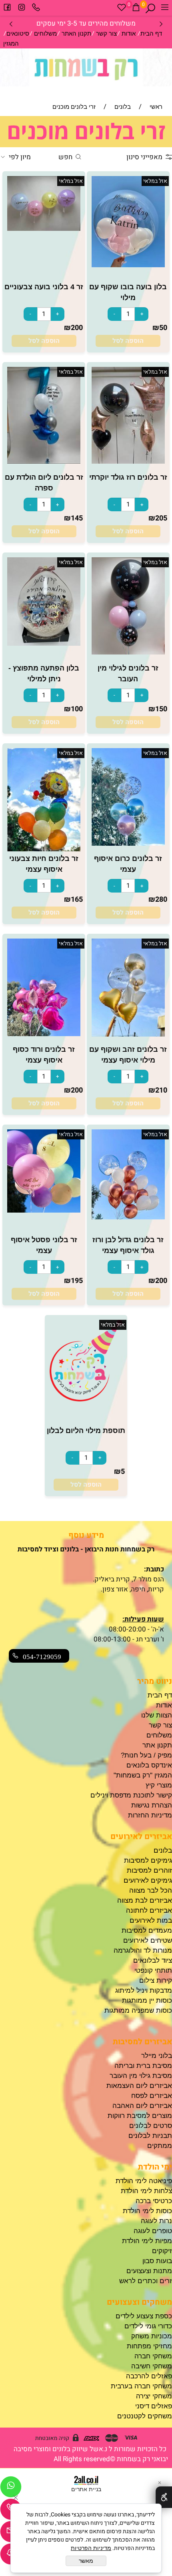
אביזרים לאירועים (141, 1836)
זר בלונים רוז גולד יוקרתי (128, 477)
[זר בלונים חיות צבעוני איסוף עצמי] (44, 849)
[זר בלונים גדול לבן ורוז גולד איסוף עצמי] (128, 1217)
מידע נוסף (86, 1535)
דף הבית (151, 33)
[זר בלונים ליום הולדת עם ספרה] (44, 461)
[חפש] (150, 9)
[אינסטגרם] (22, 9)
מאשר (86, 2561)
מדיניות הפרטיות (91, 2548)
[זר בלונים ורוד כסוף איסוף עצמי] (44, 1034)
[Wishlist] (122, 9)
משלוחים (45, 33)
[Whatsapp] (11, 2489)
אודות (129, 33)
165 (77, 900)
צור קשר (106, 33)
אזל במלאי (155, 181)
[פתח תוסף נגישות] (164, 2497)
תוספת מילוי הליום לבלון (86, 1431)
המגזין (11, 43)
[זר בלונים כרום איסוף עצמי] (128, 844)
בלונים (163, 1850)
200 (77, 328)
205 (161, 518)
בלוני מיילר (157, 2056)
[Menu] (165, 9)
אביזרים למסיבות (142, 2042)
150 (161, 709)
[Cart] (136, 9)
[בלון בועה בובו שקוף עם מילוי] (128, 265)
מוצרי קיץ (159, 1785)
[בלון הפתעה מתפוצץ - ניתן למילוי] (44, 643)
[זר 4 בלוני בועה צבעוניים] (44, 229)
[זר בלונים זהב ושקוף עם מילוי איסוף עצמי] (128, 1034)
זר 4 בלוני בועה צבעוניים (44, 287)
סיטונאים (18, 33)
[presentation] (11, 23)
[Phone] (36, 9)
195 (77, 1281)
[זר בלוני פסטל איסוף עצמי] (44, 1210)
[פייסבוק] (7, 9)
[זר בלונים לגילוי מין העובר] (128, 652)
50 (163, 328)
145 (77, 518)
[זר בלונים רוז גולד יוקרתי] (128, 461)
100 (77, 709)
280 (161, 900)
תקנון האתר (76, 33)
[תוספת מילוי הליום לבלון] (86, 1399)
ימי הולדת (155, 2167)
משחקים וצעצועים (139, 2302)
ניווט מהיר (155, 1681)
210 (161, 1090)
